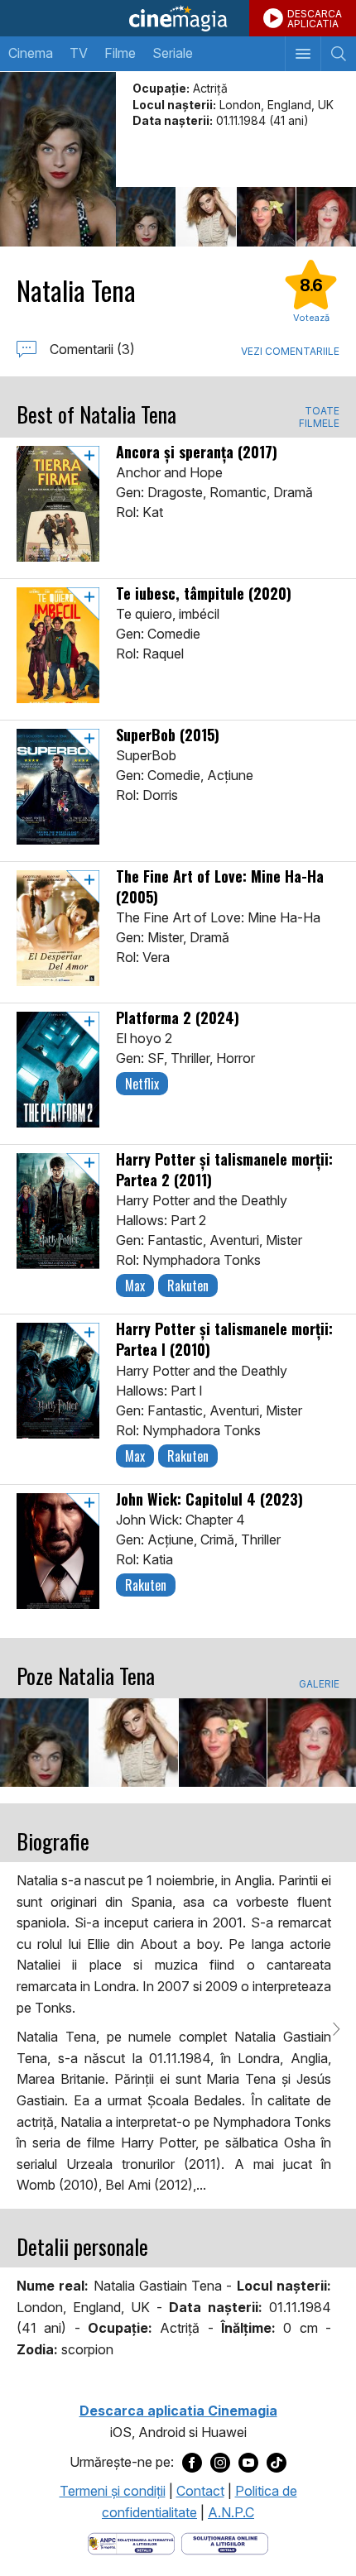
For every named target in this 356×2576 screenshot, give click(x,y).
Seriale (173, 53)
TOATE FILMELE (319, 417)
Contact (200, 2491)
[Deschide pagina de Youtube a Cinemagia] (248, 2463)
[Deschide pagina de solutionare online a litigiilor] (225, 2543)
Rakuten (188, 1286)
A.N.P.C (231, 2512)
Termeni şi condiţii (113, 2491)
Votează (311, 318)
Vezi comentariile (290, 351)
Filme (120, 53)
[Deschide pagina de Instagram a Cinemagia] (220, 2463)
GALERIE (319, 1684)
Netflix (142, 1084)
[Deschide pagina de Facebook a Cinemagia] (192, 2463)
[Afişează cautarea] (338, 54)
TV (79, 53)
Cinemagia (178, 18)
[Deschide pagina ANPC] (131, 2543)
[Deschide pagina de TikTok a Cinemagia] (277, 2463)
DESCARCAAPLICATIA (315, 19)
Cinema (31, 53)
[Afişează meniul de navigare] (303, 54)
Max (135, 1286)
